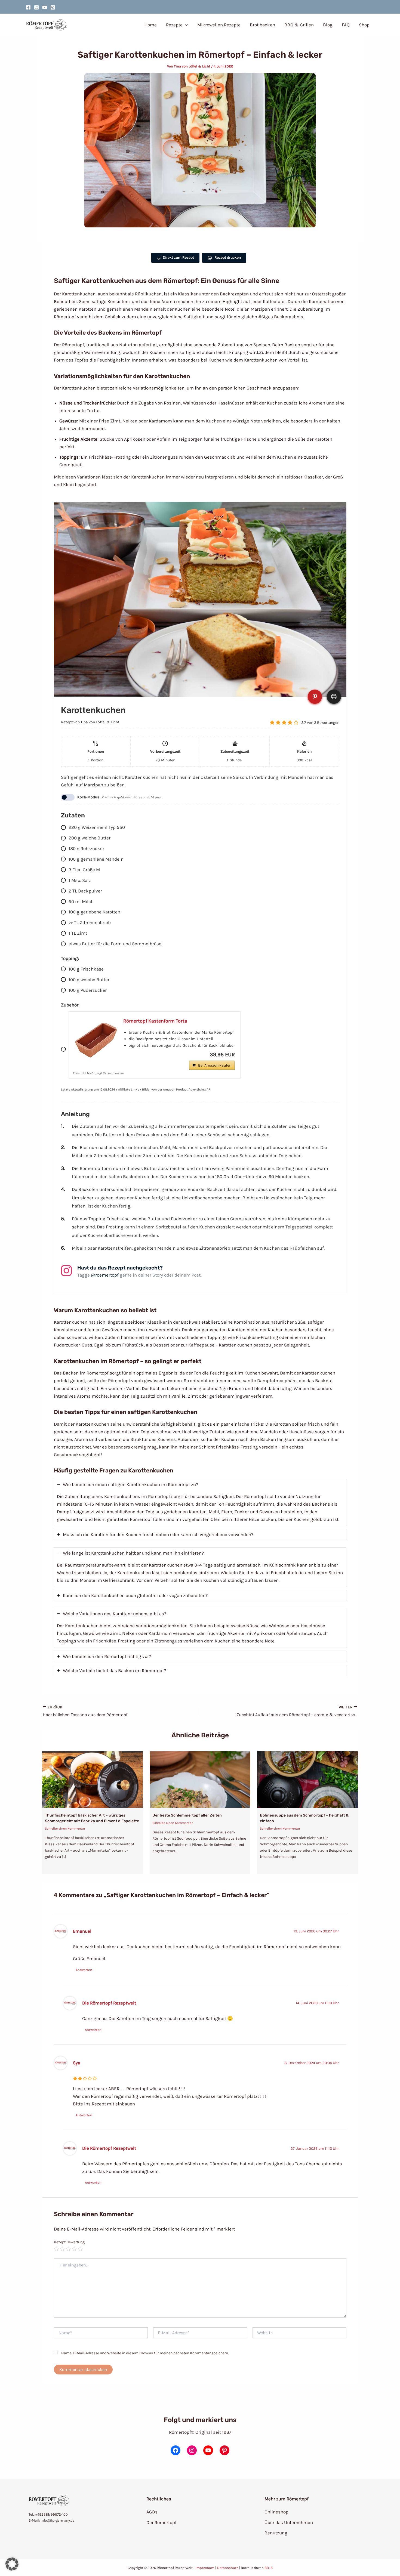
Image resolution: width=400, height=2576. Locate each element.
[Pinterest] (53, 7)
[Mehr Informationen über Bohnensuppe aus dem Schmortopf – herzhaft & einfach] (307, 1779)
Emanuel (82, 1931)
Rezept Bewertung (69, 2242)
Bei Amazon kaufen (215, 1065)
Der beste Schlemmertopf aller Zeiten (187, 1815)
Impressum (205, 2568)
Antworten (84, 1970)
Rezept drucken (227, 257)
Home (151, 25)
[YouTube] (45, 7)
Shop (364, 25)
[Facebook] (28, 7)
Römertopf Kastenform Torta (155, 1021)
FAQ (346, 25)
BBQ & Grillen (299, 25)
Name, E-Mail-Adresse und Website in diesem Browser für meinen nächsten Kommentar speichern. (145, 2353)
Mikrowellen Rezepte (219, 25)
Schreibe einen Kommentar (65, 1828)
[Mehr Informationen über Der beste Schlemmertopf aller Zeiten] (200, 1779)
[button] (185, 25)
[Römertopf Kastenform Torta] (96, 1039)
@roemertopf (105, 1275)
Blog (328, 25)
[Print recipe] (334, 697)
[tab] (200, 1502)
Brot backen (262, 25)
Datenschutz (228, 2568)
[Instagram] (36, 7)
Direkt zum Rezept (178, 257)
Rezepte (174, 25)
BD (267, 2568)
